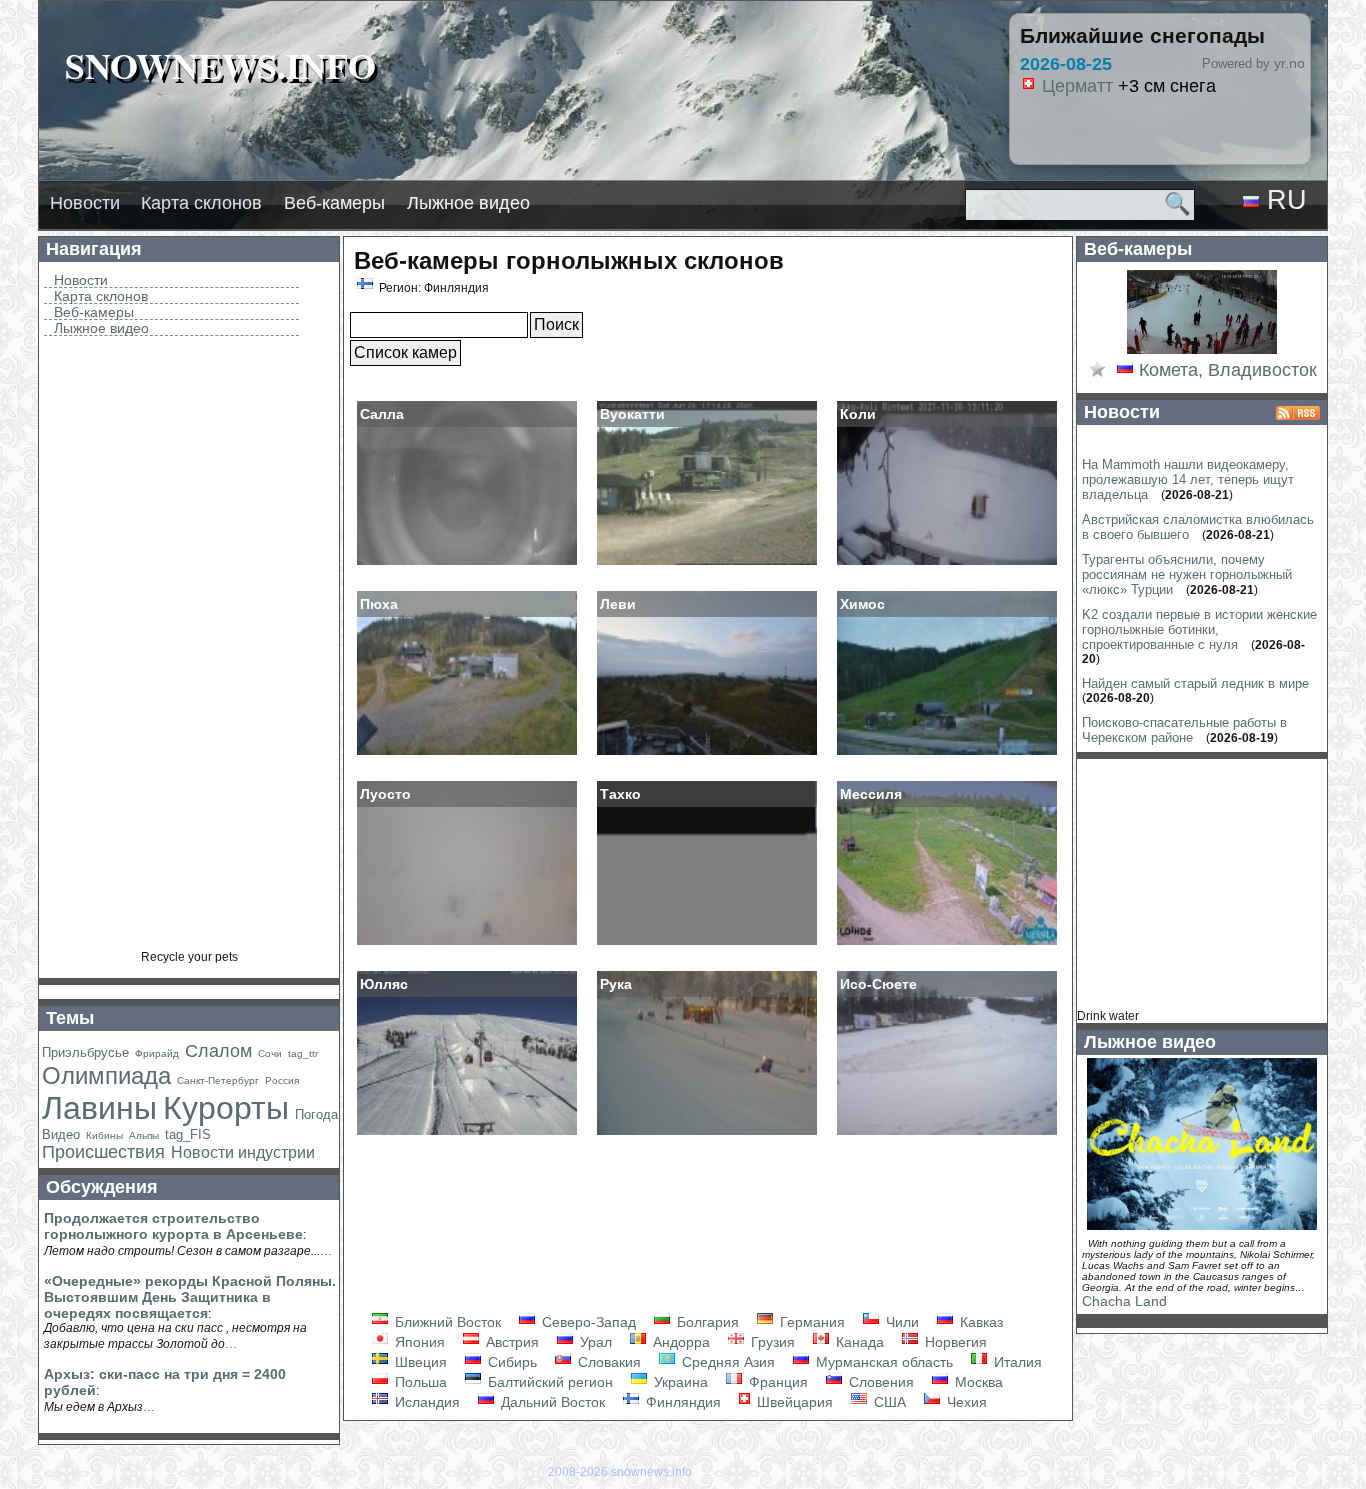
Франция (776, 1382)
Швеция (419, 1362)
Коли (858, 414)
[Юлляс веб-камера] (467, 1133)
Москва (977, 1382)
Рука (616, 984)
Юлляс (384, 984)
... (326, 1250)
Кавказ (979, 1322)
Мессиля (871, 794)
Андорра (679, 1342)
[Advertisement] (189, 650)
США (888, 1402)
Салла (382, 414)
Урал (594, 1342)
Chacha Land (1124, 1301)
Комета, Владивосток (1228, 370)
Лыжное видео (468, 203)
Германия (810, 1322)
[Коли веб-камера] (947, 563)
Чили (900, 1322)
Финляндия (681, 1402)
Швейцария (793, 1402)
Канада (858, 1342)
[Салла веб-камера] (467, 563)
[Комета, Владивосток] (1202, 352)
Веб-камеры (334, 203)
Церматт (1041, 86)
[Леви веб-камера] (707, 753)
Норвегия (954, 1342)
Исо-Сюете (878, 984)
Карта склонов (201, 203)
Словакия (607, 1362)
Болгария (706, 1322)
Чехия (965, 1402)
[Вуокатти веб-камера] (707, 563)
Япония (418, 1342)
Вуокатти (632, 414)
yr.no (1289, 63)
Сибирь (510, 1362)
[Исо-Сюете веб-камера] (947, 1133)
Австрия (510, 1342)
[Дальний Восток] (1125, 371)
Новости (85, 203)
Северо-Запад (587, 1322)
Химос (862, 604)
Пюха (379, 604)
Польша (419, 1382)
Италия (1016, 1362)
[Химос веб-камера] (947, 753)
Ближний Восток (446, 1322)
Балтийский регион (548, 1382)
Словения (879, 1382)
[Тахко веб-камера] (707, 943)
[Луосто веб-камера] (467, 943)
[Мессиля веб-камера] (947, 943)
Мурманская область (882, 1362)
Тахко (620, 794)
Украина (679, 1382)
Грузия (771, 1342)
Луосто (385, 794)
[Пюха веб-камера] (467, 753)
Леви (618, 604)
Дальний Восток (551, 1402)
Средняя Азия (726, 1362)
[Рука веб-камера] (707, 1133)
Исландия (425, 1402)
